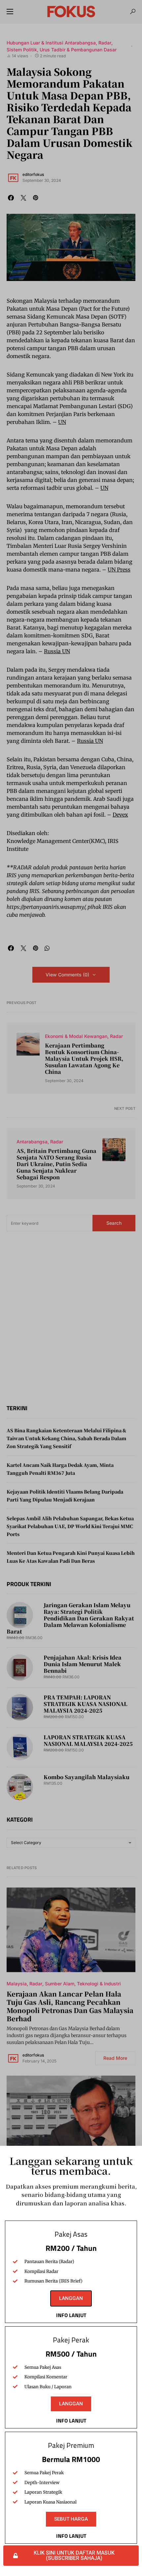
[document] (71, 1288)
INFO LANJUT (71, 2315)
